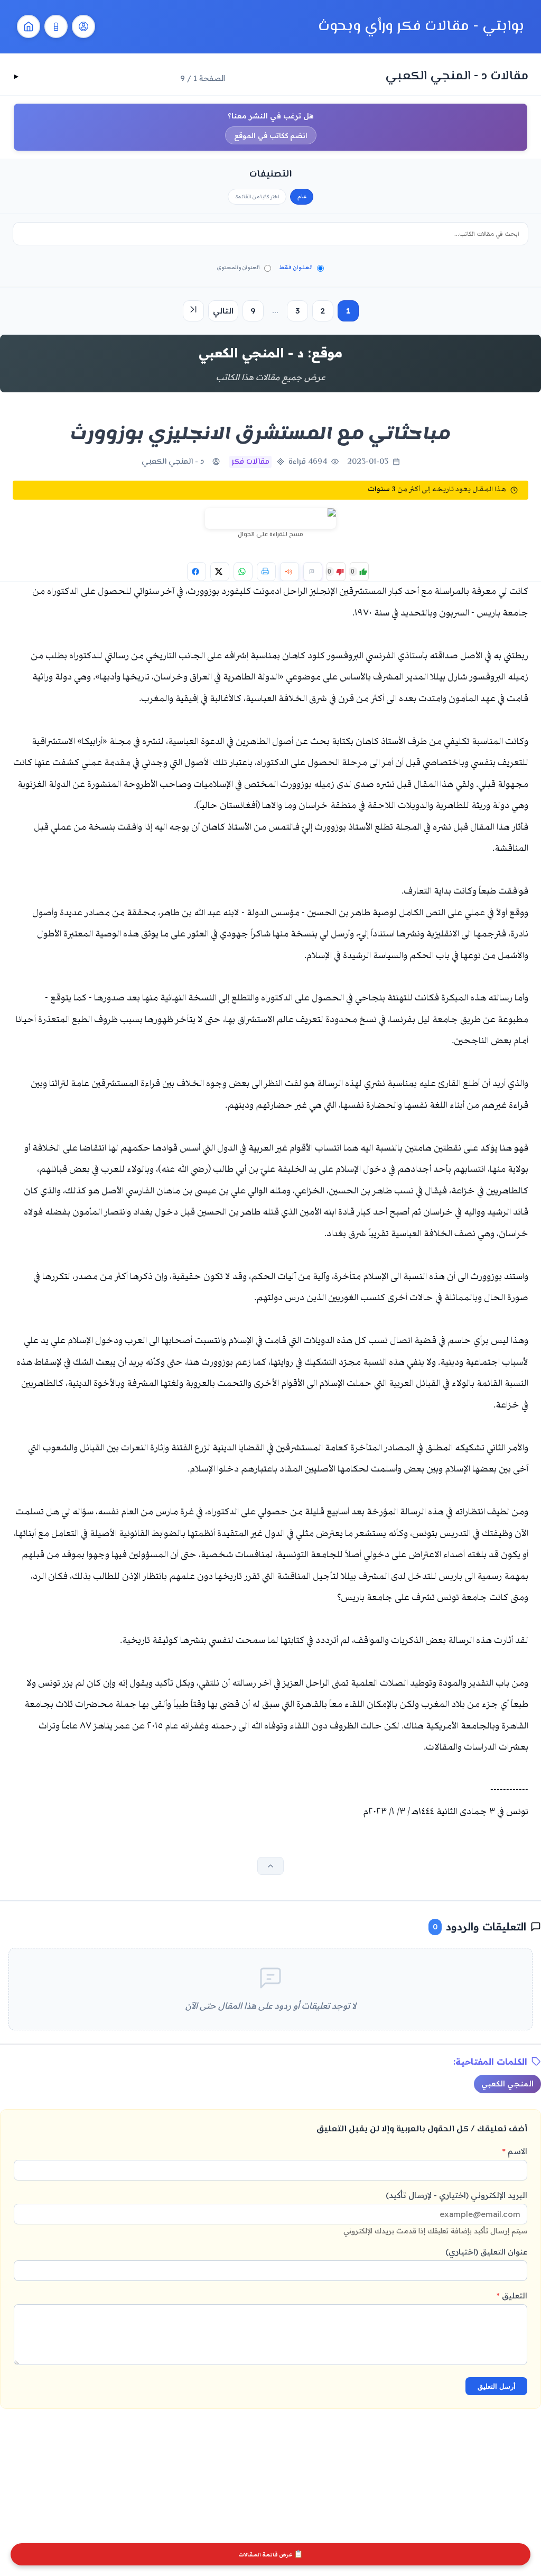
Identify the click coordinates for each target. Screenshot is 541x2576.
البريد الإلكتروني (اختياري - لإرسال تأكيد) (435, 2212)
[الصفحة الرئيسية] (29, 26)
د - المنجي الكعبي (173, 462)
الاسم (515, 2151)
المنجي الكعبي (507, 2084)
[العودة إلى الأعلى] (270, 1866)
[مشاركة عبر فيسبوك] (197, 572)
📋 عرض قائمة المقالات (270, 2555)
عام (302, 197)
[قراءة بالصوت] (290, 572)
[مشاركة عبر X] (220, 572)
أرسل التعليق (497, 2386)
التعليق (512, 2296)
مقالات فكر (250, 462)
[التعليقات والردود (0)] (313, 572)
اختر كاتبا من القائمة (257, 197)
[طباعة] (266, 572)
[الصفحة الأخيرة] (193, 311)
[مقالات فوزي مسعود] (83, 26)
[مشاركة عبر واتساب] (243, 572)
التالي (223, 311)
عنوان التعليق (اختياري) (486, 2252)
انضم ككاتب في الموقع (271, 135)
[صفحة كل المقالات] (56, 26)
